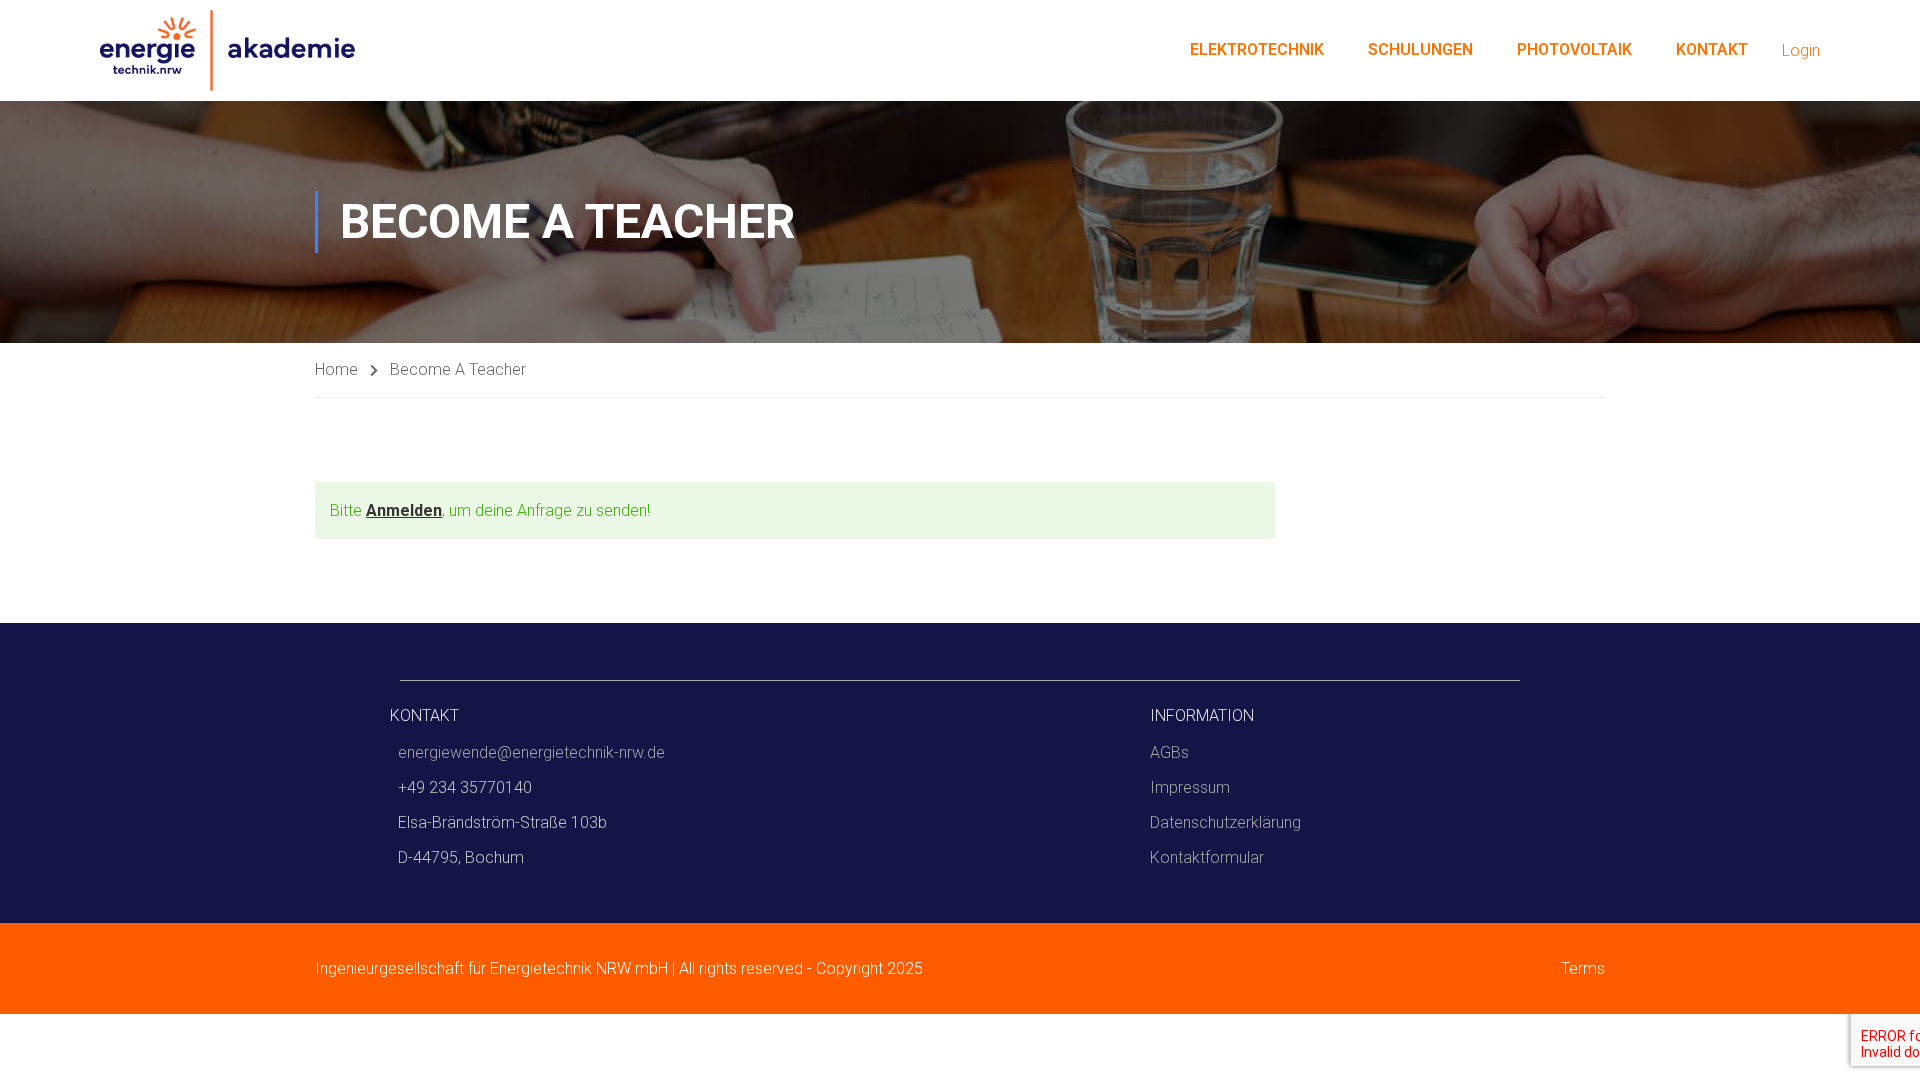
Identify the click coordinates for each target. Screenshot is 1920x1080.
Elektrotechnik (1257, 49)
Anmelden (404, 510)
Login (1801, 50)
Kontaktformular (1207, 857)
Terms (1583, 968)
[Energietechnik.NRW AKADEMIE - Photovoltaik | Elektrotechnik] (227, 50)
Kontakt (1712, 49)
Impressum (1190, 787)
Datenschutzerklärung (1225, 822)
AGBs (1169, 752)
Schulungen (1420, 49)
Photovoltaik (1574, 49)
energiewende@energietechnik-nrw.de (531, 752)
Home (336, 369)
